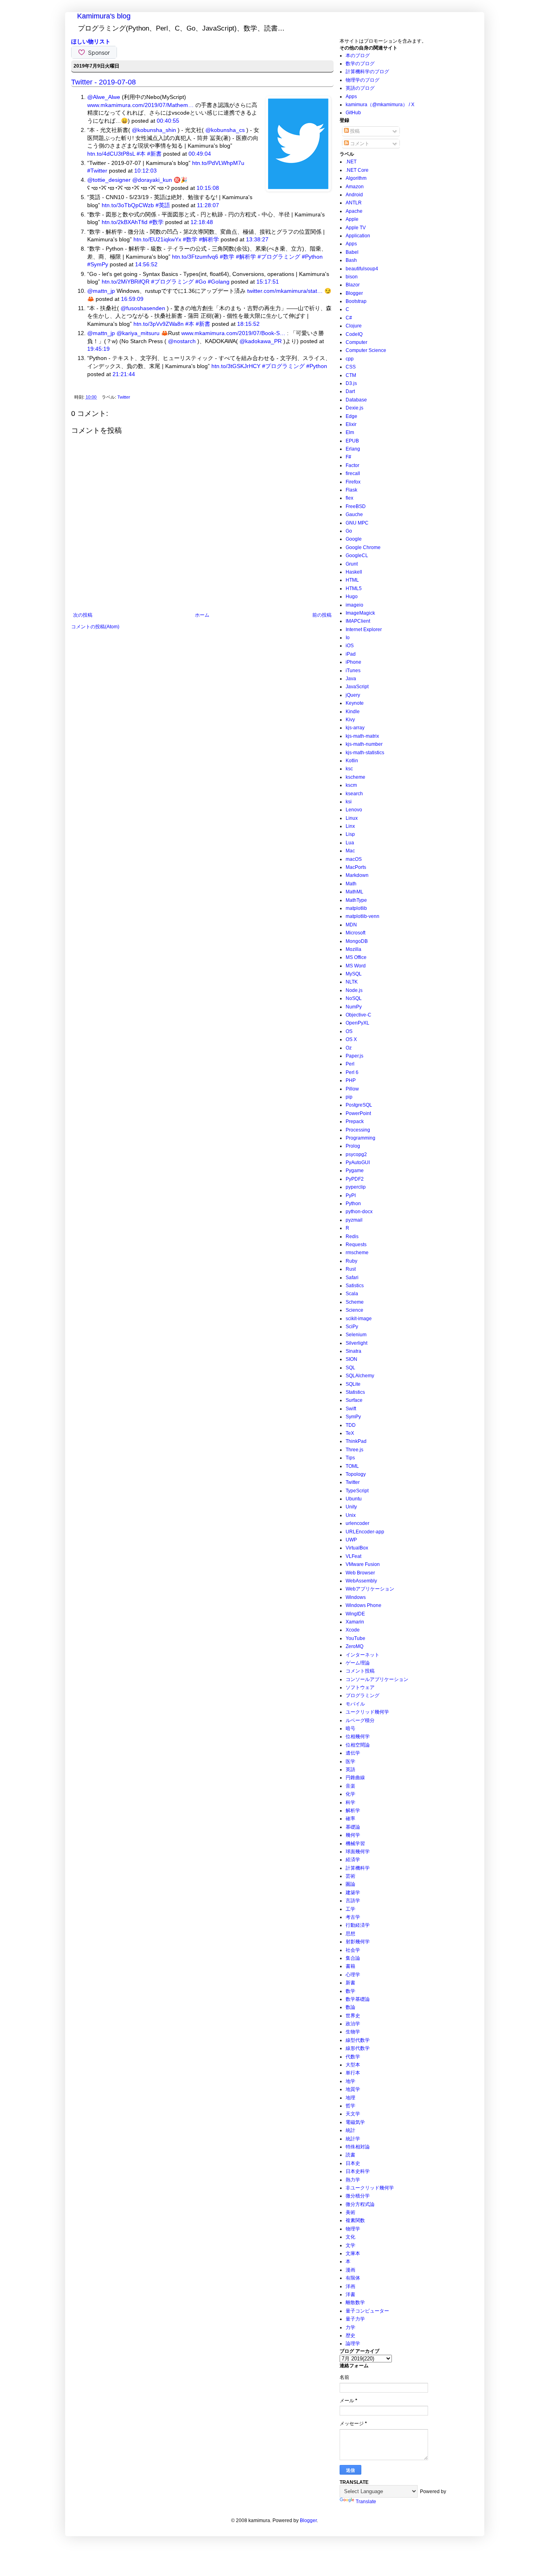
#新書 (154, 154)
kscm (351, 785)
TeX (350, 1433)
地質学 (353, 2089)
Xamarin (355, 1622)
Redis (352, 1237)
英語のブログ (360, 88)
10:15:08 (208, 188)
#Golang (219, 282)
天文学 (353, 2114)
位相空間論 (358, 1745)
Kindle (353, 712)
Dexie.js (354, 408)
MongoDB (357, 941)
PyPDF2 (355, 1179)
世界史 (353, 2016)
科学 (350, 1802)
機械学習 (355, 1844)
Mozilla (353, 949)
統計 (350, 2130)
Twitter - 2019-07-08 (103, 82)
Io (348, 638)
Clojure (354, 326)
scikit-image (359, 1319)
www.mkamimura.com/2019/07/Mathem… (140, 105)
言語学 (353, 1901)
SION (351, 1359)
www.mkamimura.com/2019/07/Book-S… (233, 333)
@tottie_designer (109, 180)
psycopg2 (356, 1154)
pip (349, 1097)
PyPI (351, 1195)
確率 (350, 1819)
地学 (350, 2081)
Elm (350, 432)
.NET (351, 162)
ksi (349, 802)
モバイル (355, 1704)
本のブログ (358, 56)
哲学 (350, 2106)
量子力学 (355, 2319)
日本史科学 (358, 2171)
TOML (352, 1466)
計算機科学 (358, 1868)
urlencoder (357, 1523)
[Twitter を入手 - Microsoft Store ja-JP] (298, 189)
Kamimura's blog (104, 16)
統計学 (353, 2139)
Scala (352, 1294)
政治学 (353, 2024)
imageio (354, 605)
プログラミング (363, 1695)
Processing (358, 1130)
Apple (352, 219)
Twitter (124, 397)
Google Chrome (363, 547)
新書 (350, 1983)
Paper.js (354, 1056)
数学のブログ (360, 64)
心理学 (353, 1975)
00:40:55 (168, 121)
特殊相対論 (358, 2147)
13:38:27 (257, 239)
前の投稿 (322, 615)
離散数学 (355, 2302)
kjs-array (355, 728)
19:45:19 (98, 349)
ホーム (202, 615)
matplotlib (356, 908)
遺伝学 (353, 1753)
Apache (354, 211)
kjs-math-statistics (365, 753)
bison (352, 277)
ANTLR (354, 203)
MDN (351, 925)
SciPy (352, 1327)
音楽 (350, 1786)
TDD (351, 1425)
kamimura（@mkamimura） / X (380, 105)
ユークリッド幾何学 (367, 1712)
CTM (351, 375)
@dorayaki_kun (152, 180)
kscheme (355, 777)
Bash (351, 260)
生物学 (353, 2032)
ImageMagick (360, 613)
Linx (350, 826)
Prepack (355, 1121)
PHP (351, 1080)
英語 (350, 1769)
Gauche (354, 514)
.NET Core (357, 170)
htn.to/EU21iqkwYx (157, 239)
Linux (352, 818)
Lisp (350, 834)
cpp (350, 359)
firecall (353, 473)
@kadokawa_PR (261, 341)
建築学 (353, 1893)
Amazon (355, 187)
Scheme (355, 1302)
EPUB (352, 441)
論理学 (353, 2344)
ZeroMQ (354, 1646)
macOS (354, 859)
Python (353, 1204)
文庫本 (353, 2253)
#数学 (156, 222)
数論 (350, 2007)
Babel (352, 252)
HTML (352, 580)
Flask (351, 490)
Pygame (355, 1171)
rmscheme (357, 1253)
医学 (350, 1761)
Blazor (353, 285)
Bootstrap (356, 301)
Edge (351, 416)
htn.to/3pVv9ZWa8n (159, 324)
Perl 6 (352, 1072)
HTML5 (354, 588)
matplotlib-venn (363, 916)
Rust (351, 1269)
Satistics (355, 1286)
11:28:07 (208, 205)
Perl (350, 1064)
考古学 (353, 1917)
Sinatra (353, 1351)
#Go (201, 282)
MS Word (356, 966)
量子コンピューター (367, 2311)
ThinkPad (356, 1441)
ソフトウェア (360, 1687)
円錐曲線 (355, 1778)
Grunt (352, 564)
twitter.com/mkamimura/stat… (285, 291)
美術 (350, 2212)
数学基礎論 (358, 1999)
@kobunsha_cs (225, 130)
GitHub (353, 113)
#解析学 (209, 239)
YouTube (355, 1638)
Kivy (350, 720)
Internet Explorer (364, 630)
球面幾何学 (358, 1852)
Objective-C (358, 1015)
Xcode (353, 1630)
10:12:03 (145, 171)
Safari (352, 1278)
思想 (350, 1934)
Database (356, 400)
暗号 (350, 1728)
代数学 (353, 2057)
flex (349, 498)
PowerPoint (358, 1113)
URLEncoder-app (365, 1532)
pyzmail (354, 1220)
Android (354, 195)
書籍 (350, 1966)
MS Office (356, 957)
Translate (366, 2502)
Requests (356, 1245)
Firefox (353, 482)
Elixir (351, 424)
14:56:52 (146, 264)
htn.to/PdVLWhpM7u (218, 163)
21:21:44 (124, 374)
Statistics (355, 1392)
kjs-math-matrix (362, 736)
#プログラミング (279, 257)
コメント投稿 (360, 1671)
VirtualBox (357, 1548)
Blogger (354, 293)
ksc (349, 769)
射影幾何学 (358, 1942)
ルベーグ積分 (360, 1720)
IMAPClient (358, 621)
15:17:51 (268, 282)
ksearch (354, 794)
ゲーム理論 (358, 1663)
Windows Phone (364, 1605)
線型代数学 (358, 2040)
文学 (350, 2245)
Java (351, 679)
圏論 (350, 1884)
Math (351, 884)
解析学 (353, 1811)
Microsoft (355, 933)
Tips (350, 1458)
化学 (350, 1794)
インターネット (363, 1655)
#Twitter (97, 171)
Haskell (354, 572)
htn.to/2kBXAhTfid (125, 222)
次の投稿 (83, 615)
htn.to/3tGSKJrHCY (236, 366)
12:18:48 (202, 222)
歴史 (350, 2335)
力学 (350, 2327)
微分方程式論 (360, 2204)
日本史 (353, 2163)
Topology (356, 1474)
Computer (356, 342)
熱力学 (353, 2180)
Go (349, 531)
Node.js (354, 990)
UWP (351, 1540)
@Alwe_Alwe (104, 97)
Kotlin (352, 761)
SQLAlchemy (360, 1376)
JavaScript (357, 687)
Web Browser (360, 1573)
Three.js (354, 1450)
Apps (351, 97)
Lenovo (354, 810)
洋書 (350, 2294)
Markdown (357, 875)
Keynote (355, 703)
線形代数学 (358, 2048)
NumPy (354, 1007)
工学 (350, 1909)
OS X (351, 1039)
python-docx (359, 1212)
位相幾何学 (358, 1737)
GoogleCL (357, 556)
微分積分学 (358, 2196)
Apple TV (356, 228)
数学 (350, 1991)
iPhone (353, 662)
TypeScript (357, 1491)
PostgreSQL (359, 1105)
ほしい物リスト (91, 41)
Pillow (352, 1089)
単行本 (353, 2073)
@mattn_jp (101, 291)
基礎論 (353, 1827)
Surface (354, 1400)
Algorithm (356, 178)
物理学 (353, 2229)
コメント (359, 144)
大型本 (353, 2065)
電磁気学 (355, 2122)
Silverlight (356, 1343)
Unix (351, 1515)
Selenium (356, 1335)
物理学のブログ (363, 80)
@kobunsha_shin (154, 130)
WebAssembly (361, 1581)
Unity (351, 1507)
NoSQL (354, 998)
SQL (350, 1368)
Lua (350, 843)
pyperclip (356, 1187)
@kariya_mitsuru (138, 333)
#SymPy (98, 264)
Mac (350, 851)
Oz (349, 1048)
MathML (354, 892)
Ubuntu (354, 1499)
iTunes (353, 671)
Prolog (353, 1146)
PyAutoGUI (358, 1162)
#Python (312, 257)
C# (349, 318)
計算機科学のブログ (367, 72)
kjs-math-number (364, 744)
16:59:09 (132, 299)
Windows (356, 1597)
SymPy (353, 1417)
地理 (350, 2098)
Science (354, 1310)
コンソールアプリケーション (377, 1679)
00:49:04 (200, 154)
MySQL (354, 974)
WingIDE (355, 1614)
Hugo (352, 597)
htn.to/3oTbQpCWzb (128, 205)
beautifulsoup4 (362, 269)
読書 (350, 2155)
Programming (361, 1138)
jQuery (353, 695)
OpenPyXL (357, 1023)
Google (354, 539)
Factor (352, 465)
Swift (351, 1409)
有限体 (353, 2278)
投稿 (354, 131)
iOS (350, 646)
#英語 (163, 205)
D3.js (351, 383)
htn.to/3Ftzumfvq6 (195, 257)
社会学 (353, 1950)
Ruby (351, 1261)
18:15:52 (248, 324)
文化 (350, 2237)
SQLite (353, 1384)
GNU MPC (357, 523)
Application (358, 236)
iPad (351, 654)
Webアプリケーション (370, 1589)
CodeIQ (354, 334)
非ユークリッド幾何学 (370, 2188)
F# (348, 457)
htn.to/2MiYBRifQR (126, 282)
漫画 (350, 2270)
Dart (350, 391)
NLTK (352, 982)
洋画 (350, 2286)
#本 (141, 154)
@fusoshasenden (143, 308)
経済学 (353, 1860)
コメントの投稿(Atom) (95, 627)
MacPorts (356, 867)
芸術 (350, 1876)
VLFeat (353, 1556)
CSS (351, 367)
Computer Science (366, 350)
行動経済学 (358, 1925)
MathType (356, 900)
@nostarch (182, 341)
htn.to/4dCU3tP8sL (111, 154)
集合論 (353, 1958)
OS (349, 1031)
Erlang (353, 449)
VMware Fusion (363, 1564)
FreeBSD (356, 506)
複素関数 (355, 2220)
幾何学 (353, 1835)
